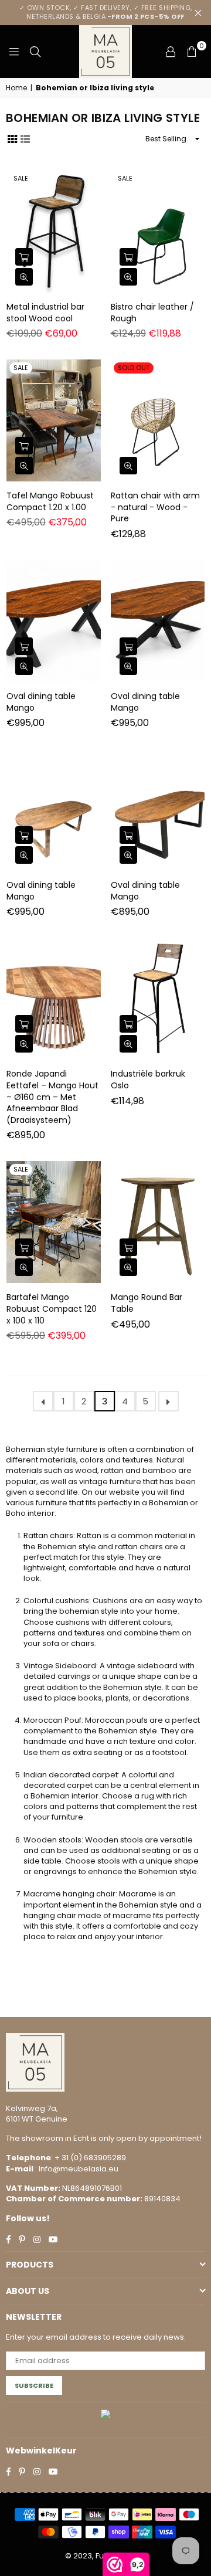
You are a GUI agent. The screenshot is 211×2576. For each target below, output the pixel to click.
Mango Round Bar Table (147, 1303)
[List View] (25, 138)
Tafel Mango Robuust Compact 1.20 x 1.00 (50, 501)
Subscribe (34, 2385)
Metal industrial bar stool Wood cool (45, 313)
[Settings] (171, 52)
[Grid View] (12, 138)
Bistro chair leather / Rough (152, 313)
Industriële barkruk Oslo (148, 1080)
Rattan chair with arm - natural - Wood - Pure (155, 507)
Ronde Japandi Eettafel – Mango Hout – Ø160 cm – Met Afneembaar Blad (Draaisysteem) (52, 1097)
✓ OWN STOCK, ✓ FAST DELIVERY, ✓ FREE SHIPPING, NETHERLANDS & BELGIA (106, 12)
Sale (21, 178)
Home (16, 88)
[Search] (35, 52)
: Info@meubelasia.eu (76, 2169)
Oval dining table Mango (41, 702)
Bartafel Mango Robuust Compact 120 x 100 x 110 (52, 1309)
